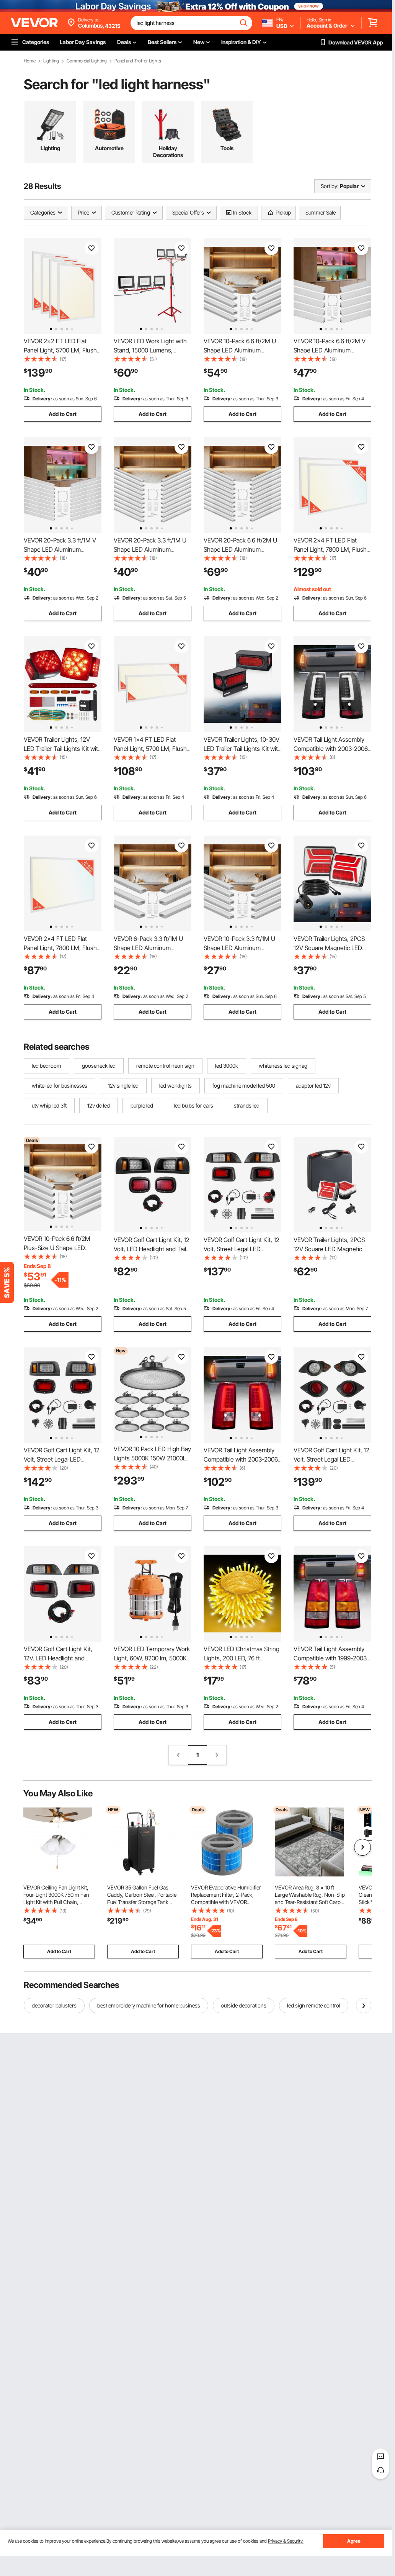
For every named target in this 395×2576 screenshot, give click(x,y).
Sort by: (330, 186)
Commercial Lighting (87, 61)
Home (30, 61)
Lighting (51, 61)
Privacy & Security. (286, 2541)
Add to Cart (63, 414)
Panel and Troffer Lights (138, 61)
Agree (354, 2541)
